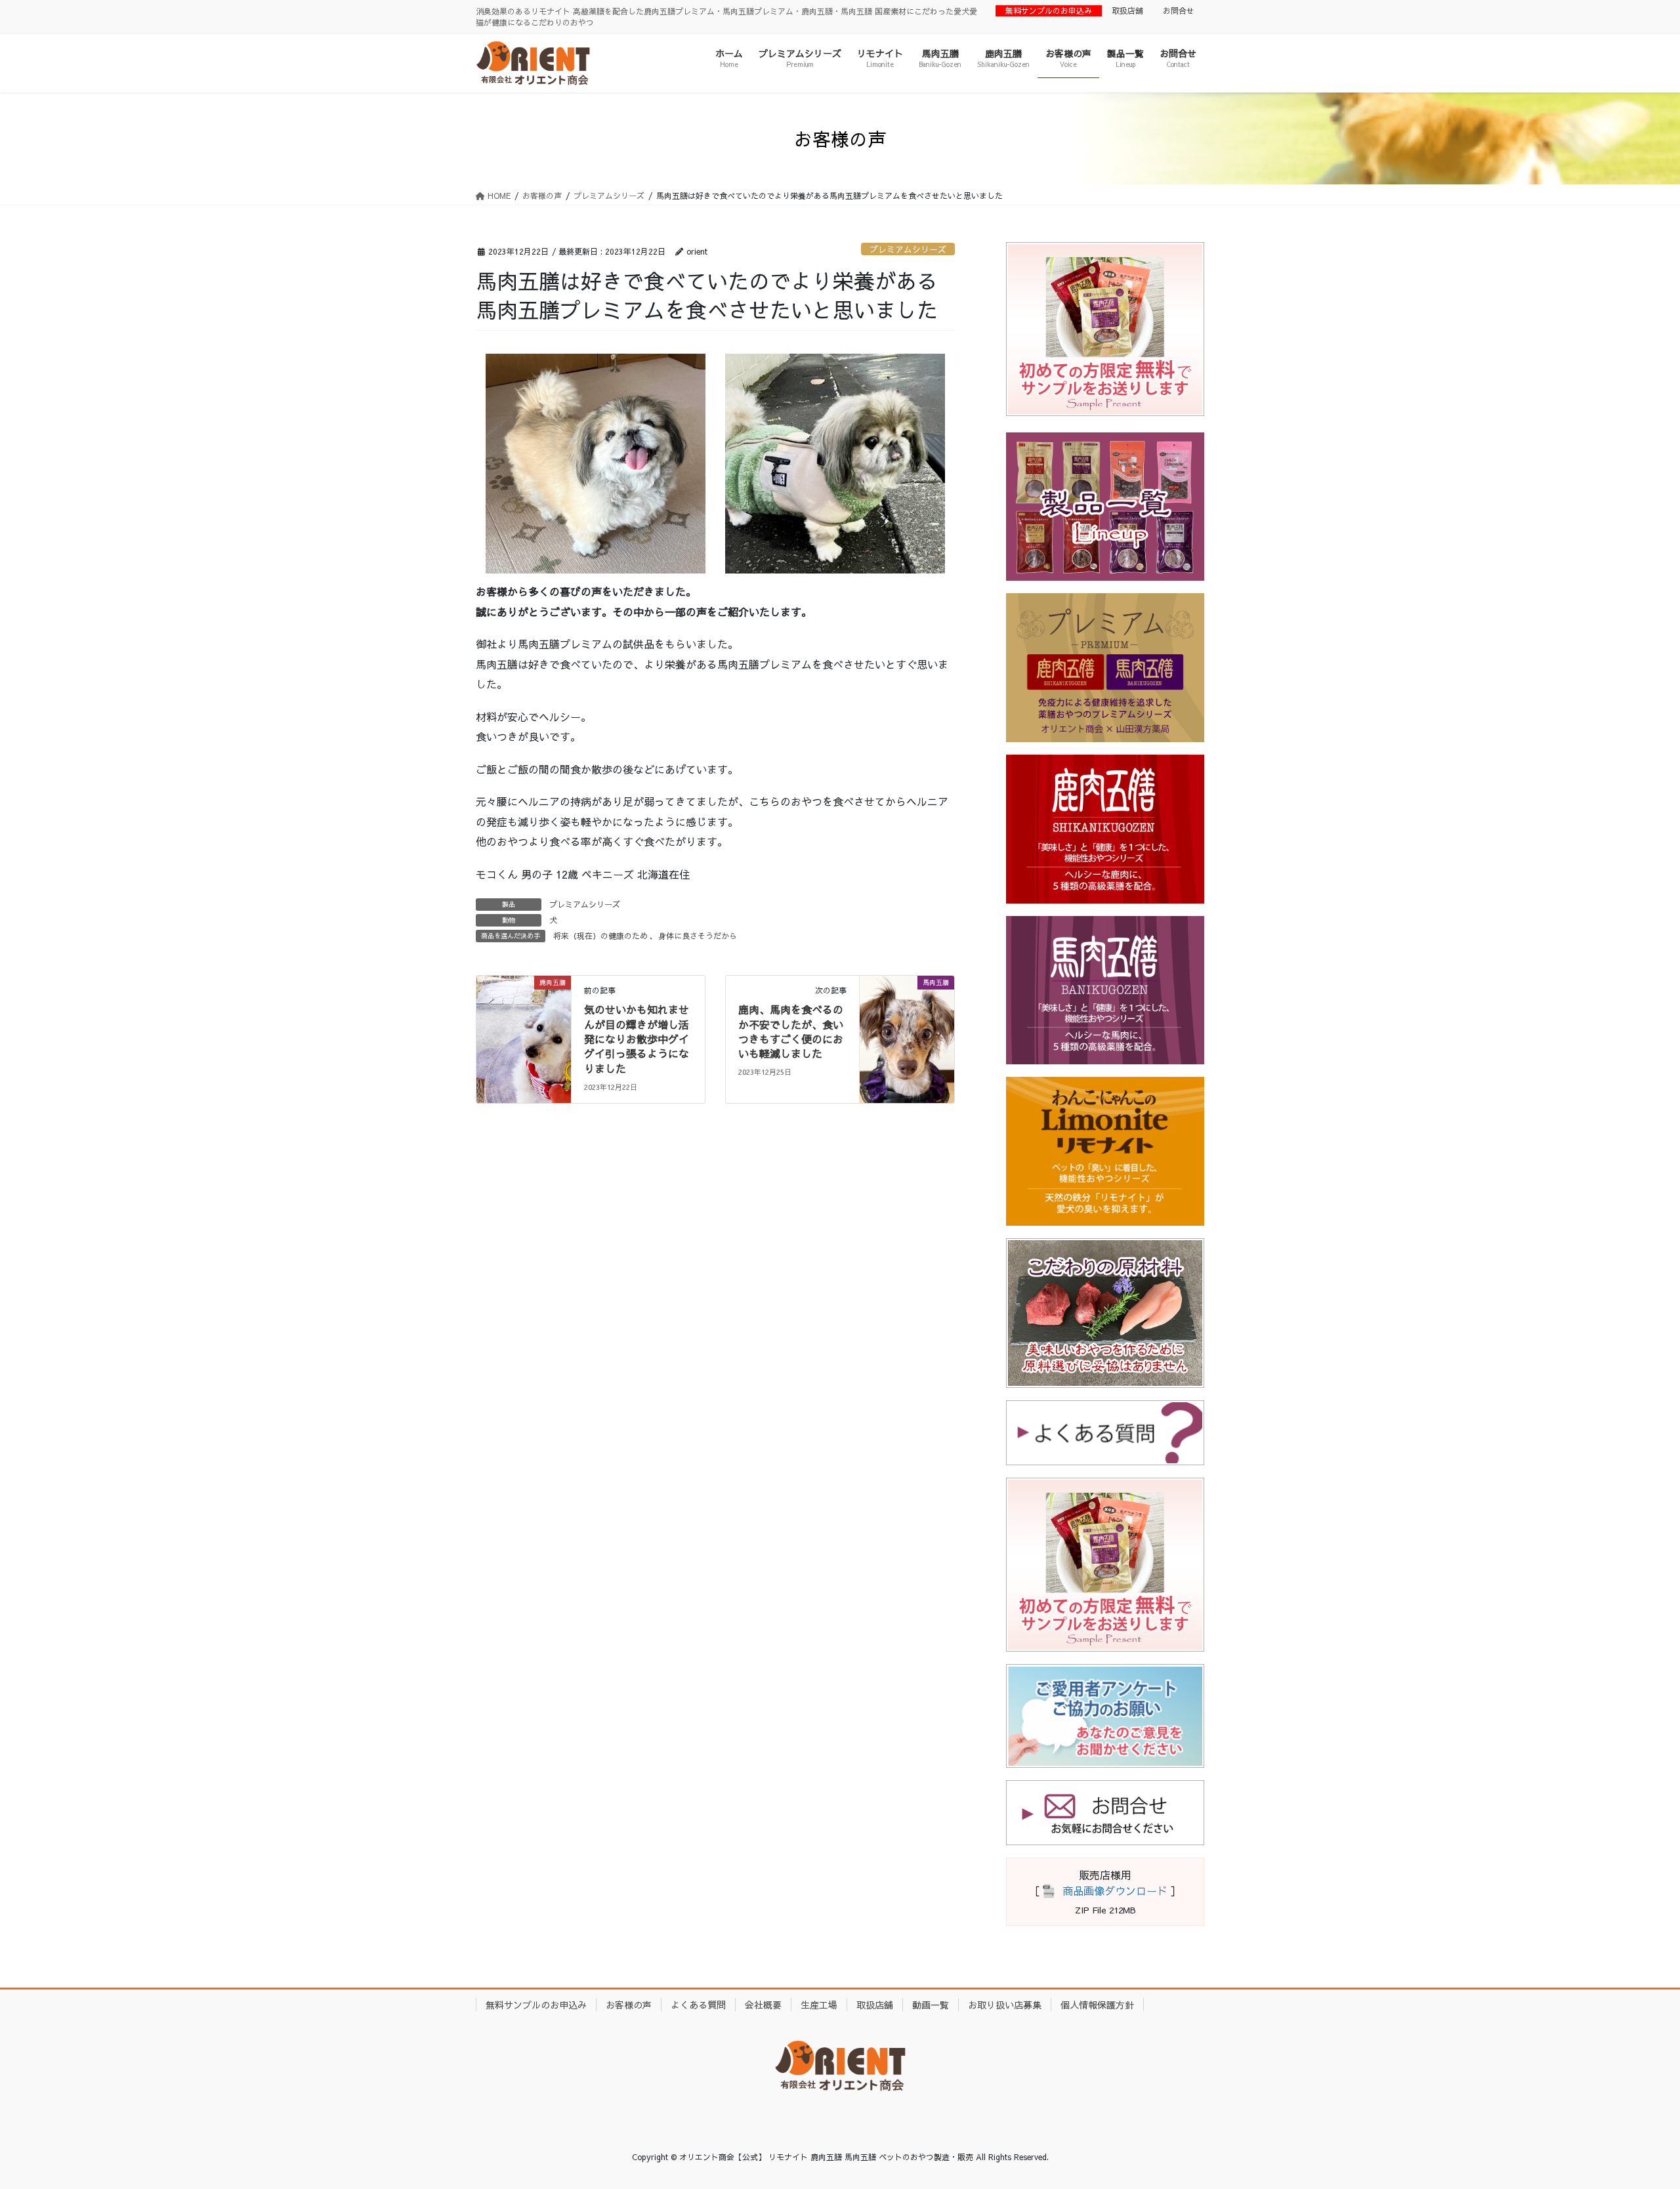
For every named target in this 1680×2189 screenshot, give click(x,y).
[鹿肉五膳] (524, 1023)
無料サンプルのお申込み (1049, 10)
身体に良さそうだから (698, 936)
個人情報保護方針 (1097, 2005)
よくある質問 (698, 2005)
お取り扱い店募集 (1005, 2005)
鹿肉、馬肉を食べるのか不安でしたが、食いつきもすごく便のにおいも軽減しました (791, 1031)
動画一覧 (931, 2005)
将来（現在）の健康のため (600, 936)
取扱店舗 (1127, 10)
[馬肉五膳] (907, 1023)
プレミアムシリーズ (908, 249)
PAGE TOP (1631, 2111)
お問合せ (1179, 10)
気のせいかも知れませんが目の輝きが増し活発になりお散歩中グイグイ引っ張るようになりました (637, 1039)
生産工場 (819, 2005)
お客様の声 (629, 2005)
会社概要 (763, 2005)
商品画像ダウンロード (1115, 1890)
